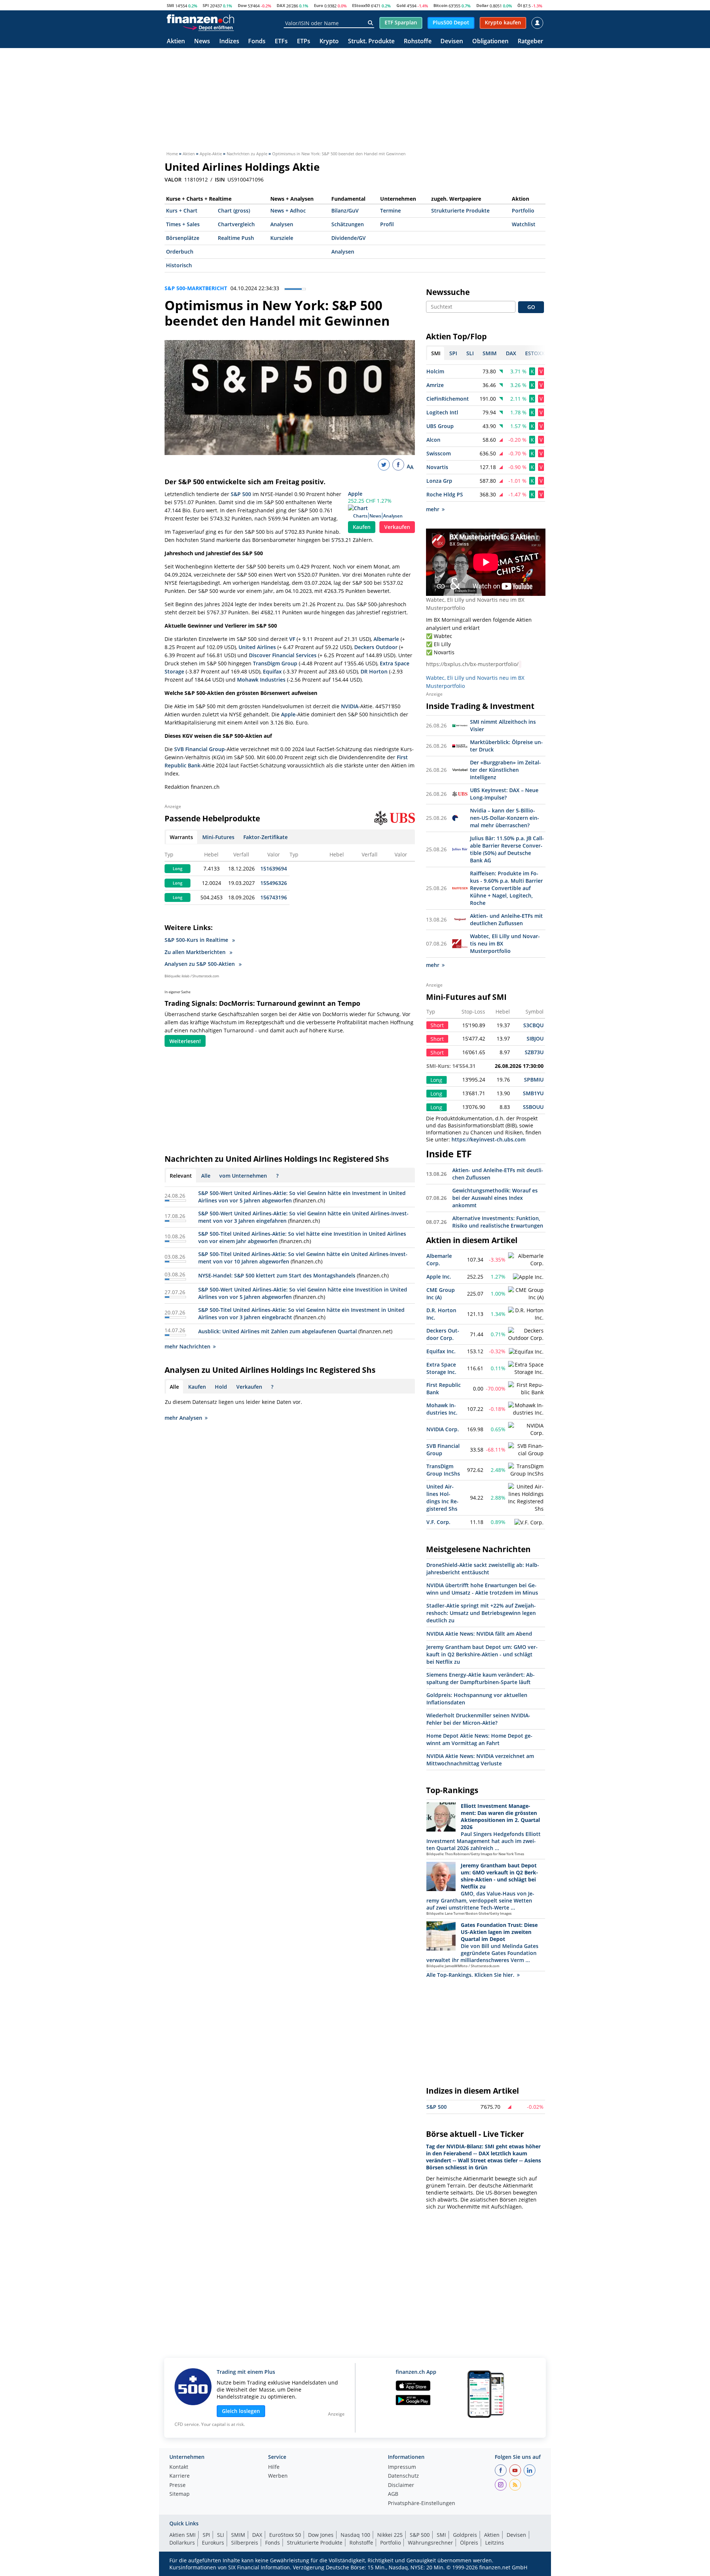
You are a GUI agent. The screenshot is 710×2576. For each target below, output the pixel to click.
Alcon (433, 440)
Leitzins (495, 2543)
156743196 (274, 897)
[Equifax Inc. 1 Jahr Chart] (526, 1352)
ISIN (220, 180)
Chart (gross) (234, 211)
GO (531, 307)
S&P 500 (241, 494)
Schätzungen (348, 224)
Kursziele (282, 238)
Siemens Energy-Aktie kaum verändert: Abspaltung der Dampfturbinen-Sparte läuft (481, 1678)
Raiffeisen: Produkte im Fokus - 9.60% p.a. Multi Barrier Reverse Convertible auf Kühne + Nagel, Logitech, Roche (506, 888)
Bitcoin (440, 5)
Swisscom (439, 453)
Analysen (282, 224)
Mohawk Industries (261, 680)
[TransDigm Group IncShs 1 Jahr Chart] (526, 1470)
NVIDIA (350, 706)
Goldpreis (465, 2535)
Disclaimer (401, 2485)
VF (292, 639)
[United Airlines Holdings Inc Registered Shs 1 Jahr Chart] (526, 1498)
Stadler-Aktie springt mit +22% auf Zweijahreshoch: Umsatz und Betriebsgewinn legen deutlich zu (481, 1613)
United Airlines (257, 647)
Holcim (435, 371)
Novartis (437, 467)
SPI (206, 5)
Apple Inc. (439, 1277)
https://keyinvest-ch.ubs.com (488, 1139)
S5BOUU (533, 1107)
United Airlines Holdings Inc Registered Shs (442, 1498)
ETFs (281, 42)
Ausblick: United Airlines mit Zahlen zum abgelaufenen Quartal (278, 1331)
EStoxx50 (361, 5)
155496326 (274, 883)
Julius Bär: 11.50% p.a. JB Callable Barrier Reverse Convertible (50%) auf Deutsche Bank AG (507, 849)
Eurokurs (213, 2543)
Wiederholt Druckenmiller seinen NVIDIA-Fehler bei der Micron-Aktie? (478, 1719)
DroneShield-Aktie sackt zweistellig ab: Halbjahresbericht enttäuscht (483, 1569)
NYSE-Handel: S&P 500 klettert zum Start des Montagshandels (277, 1275)
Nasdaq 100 (355, 2535)
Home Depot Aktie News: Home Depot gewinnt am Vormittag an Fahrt (479, 1739)
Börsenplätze (183, 238)
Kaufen (362, 527)
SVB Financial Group (200, 749)
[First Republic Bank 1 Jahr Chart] (526, 1389)
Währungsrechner (430, 2543)
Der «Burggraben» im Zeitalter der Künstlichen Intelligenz (506, 770)
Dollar (482, 5)
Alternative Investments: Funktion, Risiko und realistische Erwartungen (498, 1222)
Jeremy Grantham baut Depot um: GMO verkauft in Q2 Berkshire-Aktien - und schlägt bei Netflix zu (482, 1654)
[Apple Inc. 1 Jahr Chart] (528, 1277)
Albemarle (386, 639)
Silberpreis (245, 2543)
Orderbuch (180, 252)
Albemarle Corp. (439, 1260)
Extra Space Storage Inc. (441, 1368)
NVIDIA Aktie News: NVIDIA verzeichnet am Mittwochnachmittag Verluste (480, 1760)
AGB (393, 2494)
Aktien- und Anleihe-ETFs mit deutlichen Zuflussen (506, 919)
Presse (177, 2485)
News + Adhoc (288, 211)
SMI (170, 5)
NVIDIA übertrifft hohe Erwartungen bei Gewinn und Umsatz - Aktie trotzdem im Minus (482, 1589)
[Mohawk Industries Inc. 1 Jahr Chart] (526, 1409)
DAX (281, 5)
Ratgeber (530, 42)
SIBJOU (535, 1038)
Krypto (329, 42)
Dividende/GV (349, 238)
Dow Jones (321, 2535)
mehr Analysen (183, 1418)
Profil (387, 224)
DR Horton (374, 671)
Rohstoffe (418, 42)
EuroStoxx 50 (285, 2535)
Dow (242, 5)
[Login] (537, 23)
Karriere (180, 2476)
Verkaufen (397, 527)
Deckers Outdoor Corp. (443, 1334)
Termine (390, 211)
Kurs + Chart (182, 211)
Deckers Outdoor (376, 647)
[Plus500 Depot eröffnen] (208, 27)
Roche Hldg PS (445, 494)
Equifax (272, 671)
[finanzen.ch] (200, 19)
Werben (278, 2476)
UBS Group (440, 426)
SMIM (238, 2535)
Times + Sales (183, 224)
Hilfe (274, 2467)
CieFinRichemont (448, 399)
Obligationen (490, 42)
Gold (401, 5)
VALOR (173, 180)
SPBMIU (534, 1080)
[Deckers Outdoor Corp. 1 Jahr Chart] (526, 1334)
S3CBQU (533, 1025)
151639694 (274, 868)
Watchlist (524, 224)
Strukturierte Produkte (460, 211)
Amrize (435, 385)
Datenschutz (403, 2476)
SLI (221, 2535)
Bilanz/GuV (345, 211)
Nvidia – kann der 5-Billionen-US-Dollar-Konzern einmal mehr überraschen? (505, 818)
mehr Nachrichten (187, 1346)
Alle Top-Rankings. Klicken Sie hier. (470, 1975)
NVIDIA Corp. (443, 1429)
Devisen (452, 42)
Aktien (176, 42)
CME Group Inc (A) (441, 1294)
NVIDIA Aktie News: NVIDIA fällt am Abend (479, 1634)
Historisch (179, 265)
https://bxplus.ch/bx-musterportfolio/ (472, 664)
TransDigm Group (275, 663)
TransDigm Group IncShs (443, 1470)
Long (177, 869)
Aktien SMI (182, 2535)
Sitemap (180, 2494)
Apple (355, 494)
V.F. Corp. (438, 1522)
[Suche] (370, 23)
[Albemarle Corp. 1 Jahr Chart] (526, 1260)
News (202, 42)
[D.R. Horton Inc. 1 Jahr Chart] (526, 1314)
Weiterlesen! (185, 1041)
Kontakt (179, 2467)
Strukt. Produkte (371, 42)
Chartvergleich (236, 224)
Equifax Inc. (441, 1351)
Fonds (257, 42)
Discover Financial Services (283, 655)
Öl (520, 5)
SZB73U (534, 1052)
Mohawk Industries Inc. (442, 1409)
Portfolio (523, 211)
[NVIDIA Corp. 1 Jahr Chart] (526, 1429)
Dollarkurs (182, 2543)
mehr (433, 509)
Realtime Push (236, 238)
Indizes (229, 42)
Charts (360, 516)
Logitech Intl (442, 412)
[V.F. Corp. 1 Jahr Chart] (529, 1523)
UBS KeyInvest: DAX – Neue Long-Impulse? (504, 794)
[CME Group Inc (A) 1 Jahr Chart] (526, 1294)
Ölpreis (469, 2543)
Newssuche (448, 292)
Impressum (402, 2467)
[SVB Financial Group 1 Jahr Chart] (526, 1450)
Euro (319, 5)
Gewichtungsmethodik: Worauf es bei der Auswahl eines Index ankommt (495, 1198)
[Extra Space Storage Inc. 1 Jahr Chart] (526, 1368)
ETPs (304, 42)
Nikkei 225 (390, 2535)
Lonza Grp (439, 481)
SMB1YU (533, 1093)
